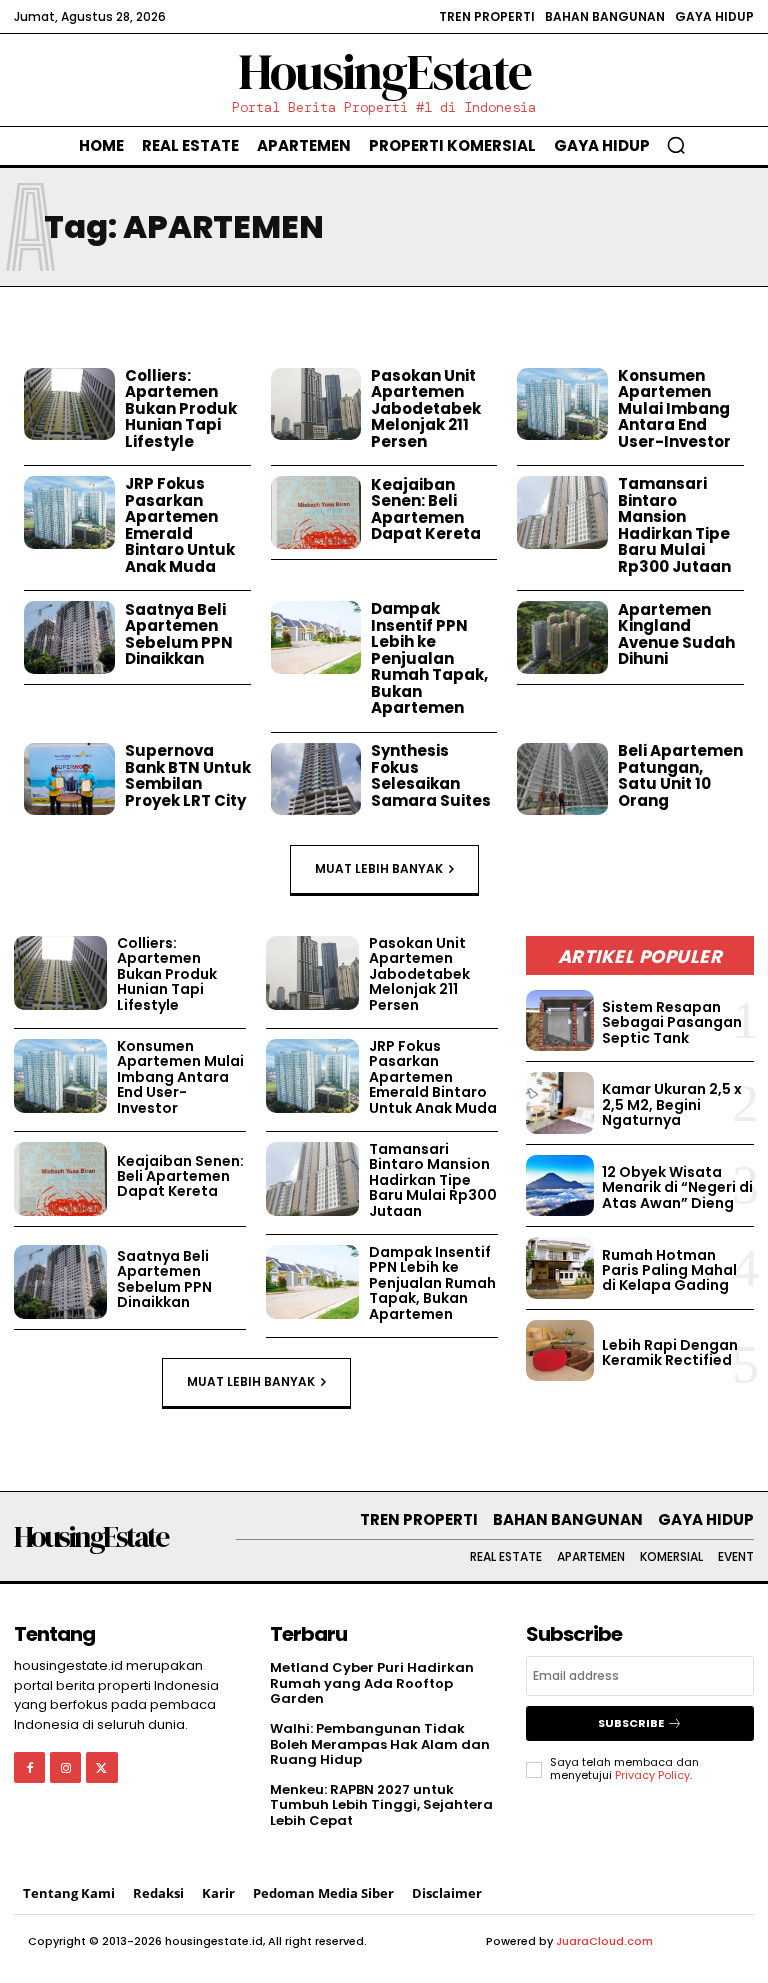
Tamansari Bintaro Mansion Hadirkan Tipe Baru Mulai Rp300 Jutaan (674, 525)
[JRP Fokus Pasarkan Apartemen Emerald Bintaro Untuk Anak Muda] (69, 512)
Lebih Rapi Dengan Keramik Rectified (670, 1352)
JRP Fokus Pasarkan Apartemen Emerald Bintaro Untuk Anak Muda (180, 525)
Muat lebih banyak (379, 868)
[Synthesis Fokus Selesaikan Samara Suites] (316, 779)
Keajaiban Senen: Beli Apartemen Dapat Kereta (426, 509)
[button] (676, 145)
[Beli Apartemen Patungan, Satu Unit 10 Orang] (562, 779)
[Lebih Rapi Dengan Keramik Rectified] (560, 1351)
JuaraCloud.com (604, 1941)
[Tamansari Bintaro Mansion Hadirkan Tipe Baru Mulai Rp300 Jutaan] (562, 512)
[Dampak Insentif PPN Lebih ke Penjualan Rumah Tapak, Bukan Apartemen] (316, 637)
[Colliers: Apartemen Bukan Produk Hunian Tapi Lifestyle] (69, 404)
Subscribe (631, 1723)
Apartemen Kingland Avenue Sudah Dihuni (676, 634)
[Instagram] (65, 1767)
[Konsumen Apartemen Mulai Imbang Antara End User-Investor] (562, 404)
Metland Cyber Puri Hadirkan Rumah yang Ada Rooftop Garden (372, 1683)
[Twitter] (101, 1767)
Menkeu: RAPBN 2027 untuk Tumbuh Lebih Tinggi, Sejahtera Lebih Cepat (381, 1805)
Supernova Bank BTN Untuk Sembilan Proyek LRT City (188, 775)
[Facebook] (29, 1767)
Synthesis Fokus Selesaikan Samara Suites (431, 775)
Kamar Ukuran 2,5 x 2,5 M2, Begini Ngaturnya (672, 1104)
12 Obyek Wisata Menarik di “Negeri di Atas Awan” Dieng (677, 1187)
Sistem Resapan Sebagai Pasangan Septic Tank (672, 1022)
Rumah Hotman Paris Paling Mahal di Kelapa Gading (669, 1270)
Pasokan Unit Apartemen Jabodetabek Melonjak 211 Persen (426, 408)
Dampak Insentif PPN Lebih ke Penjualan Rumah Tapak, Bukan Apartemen (429, 658)
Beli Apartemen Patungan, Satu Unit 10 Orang (680, 775)
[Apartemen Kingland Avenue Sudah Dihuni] (562, 637)
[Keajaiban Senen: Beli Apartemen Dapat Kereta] (316, 512)
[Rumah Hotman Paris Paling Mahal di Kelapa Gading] (560, 1268)
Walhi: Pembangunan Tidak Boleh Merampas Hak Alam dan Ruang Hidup (380, 1744)
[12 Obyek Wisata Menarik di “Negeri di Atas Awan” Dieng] (560, 1186)
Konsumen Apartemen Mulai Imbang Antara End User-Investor (674, 408)
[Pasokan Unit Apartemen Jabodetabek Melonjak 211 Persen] (316, 404)
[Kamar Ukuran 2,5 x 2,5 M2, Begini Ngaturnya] (560, 1103)
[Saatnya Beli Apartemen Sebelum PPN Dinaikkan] (69, 637)
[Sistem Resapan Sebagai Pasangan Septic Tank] (560, 1021)
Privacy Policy (652, 1775)
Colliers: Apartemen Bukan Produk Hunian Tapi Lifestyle (181, 408)
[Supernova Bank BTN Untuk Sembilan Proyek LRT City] (69, 779)
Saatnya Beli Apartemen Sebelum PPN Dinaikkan (179, 634)
